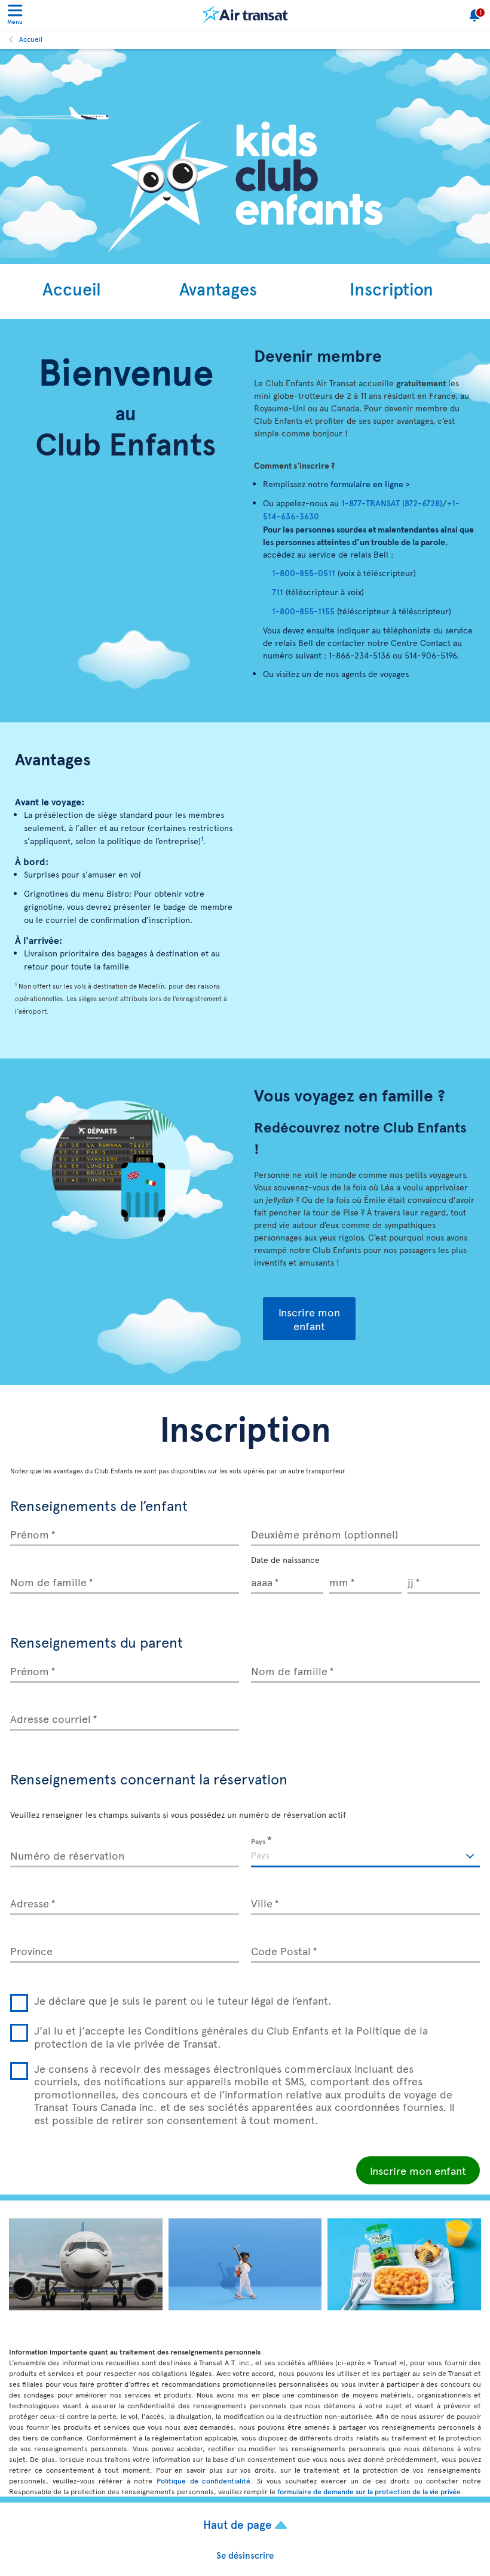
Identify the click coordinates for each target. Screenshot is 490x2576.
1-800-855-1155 (303, 611)
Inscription (391, 288)
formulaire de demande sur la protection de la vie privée (369, 2491)
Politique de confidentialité (203, 2480)
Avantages (218, 288)
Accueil (31, 39)
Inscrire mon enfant (309, 1319)
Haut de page (239, 2524)
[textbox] (365, 1853)
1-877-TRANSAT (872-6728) (392, 503)
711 (278, 592)
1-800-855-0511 (304, 573)
